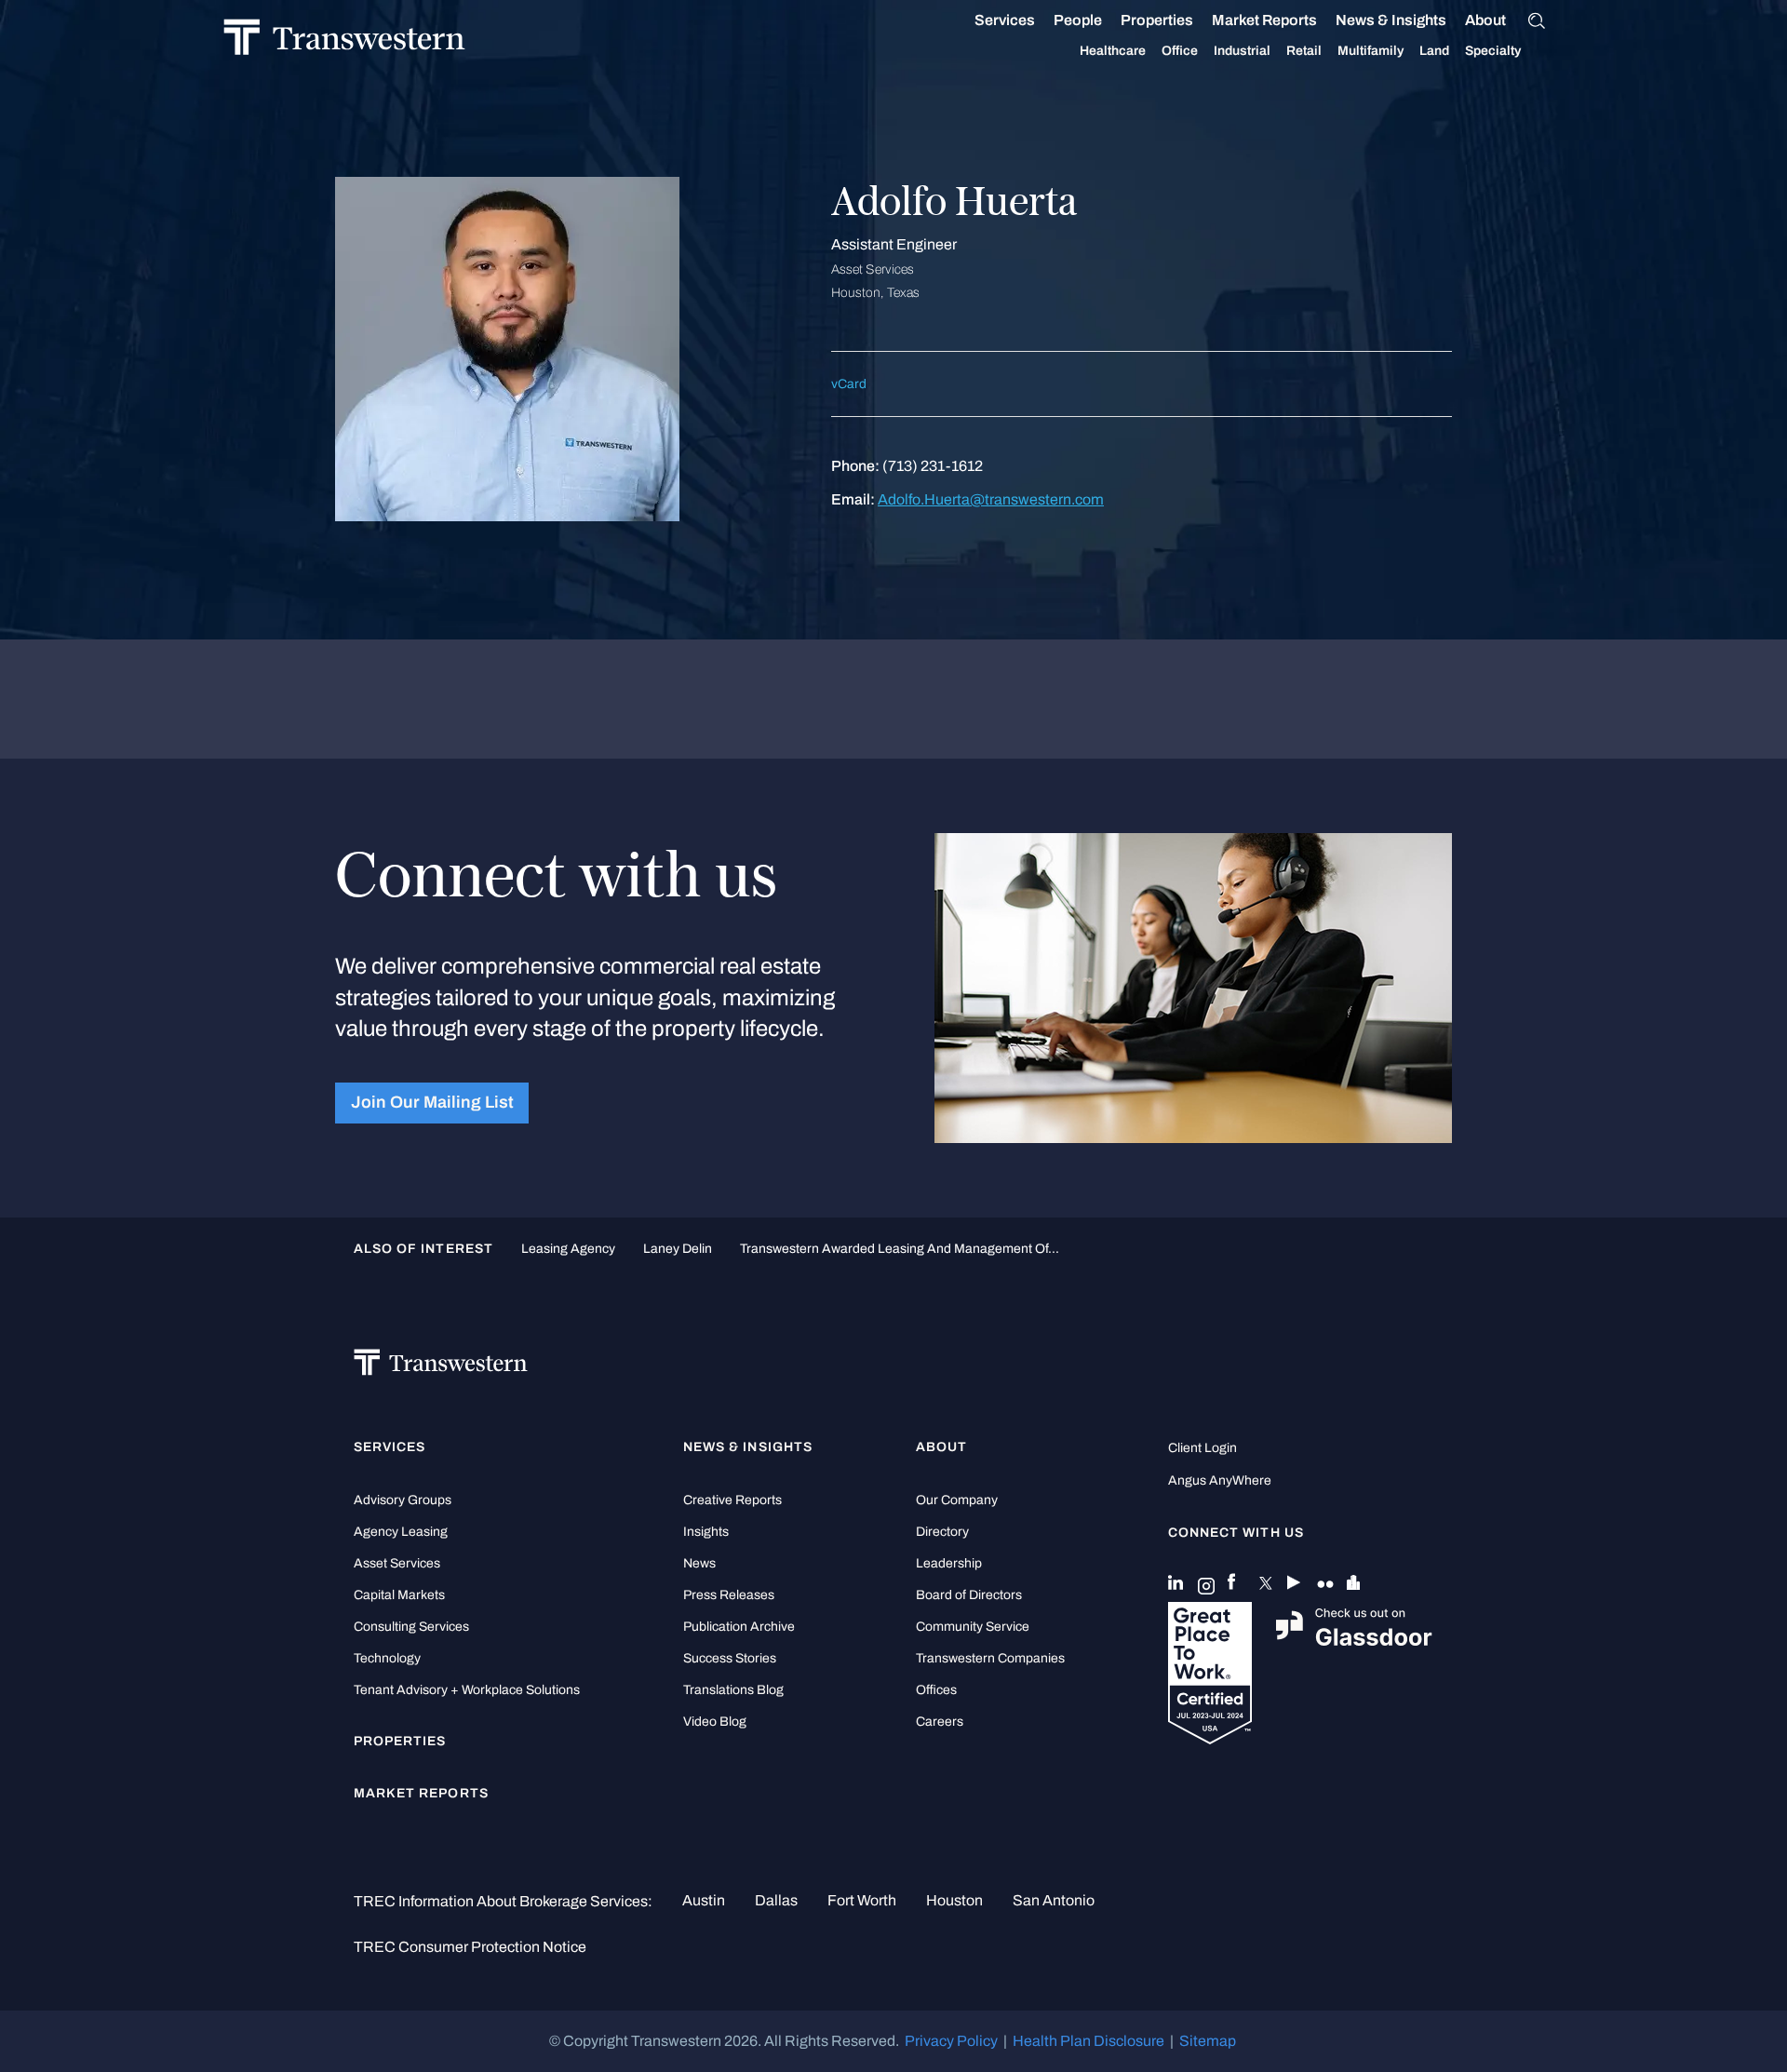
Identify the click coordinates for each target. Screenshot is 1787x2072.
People (1078, 20)
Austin (704, 1900)
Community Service (973, 1627)
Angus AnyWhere (1220, 1480)
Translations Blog (733, 1690)
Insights (706, 1532)
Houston (954, 1900)
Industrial (1242, 51)
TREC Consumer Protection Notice (470, 1947)
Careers (940, 1722)
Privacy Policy (951, 2041)
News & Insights (1391, 20)
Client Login (1203, 1448)
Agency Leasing (401, 1532)
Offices (936, 1690)
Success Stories (730, 1658)
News (699, 1563)
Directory (942, 1532)
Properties (1157, 20)
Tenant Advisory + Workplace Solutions (467, 1690)
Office (1180, 51)
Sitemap (1208, 2041)
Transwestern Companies (990, 1658)
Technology (387, 1658)
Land (1434, 51)
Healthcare (1113, 51)
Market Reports (1264, 20)
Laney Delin (678, 1248)
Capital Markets (399, 1595)
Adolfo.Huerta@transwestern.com (991, 499)
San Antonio (1054, 1900)
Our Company (957, 1500)
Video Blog (715, 1722)
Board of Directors (969, 1595)
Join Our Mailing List (432, 1103)
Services (1005, 20)
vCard (849, 384)
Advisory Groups (403, 1500)
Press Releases (729, 1595)
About (1485, 20)
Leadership (949, 1563)
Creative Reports (732, 1500)
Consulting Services (411, 1627)
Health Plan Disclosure (1088, 2041)
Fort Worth (862, 1900)
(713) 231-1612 (933, 466)
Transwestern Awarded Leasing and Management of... (900, 1248)
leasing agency (568, 1248)
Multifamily (1370, 51)
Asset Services (397, 1563)
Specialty (1493, 51)
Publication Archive (739, 1627)
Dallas (776, 1900)
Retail (1304, 51)
